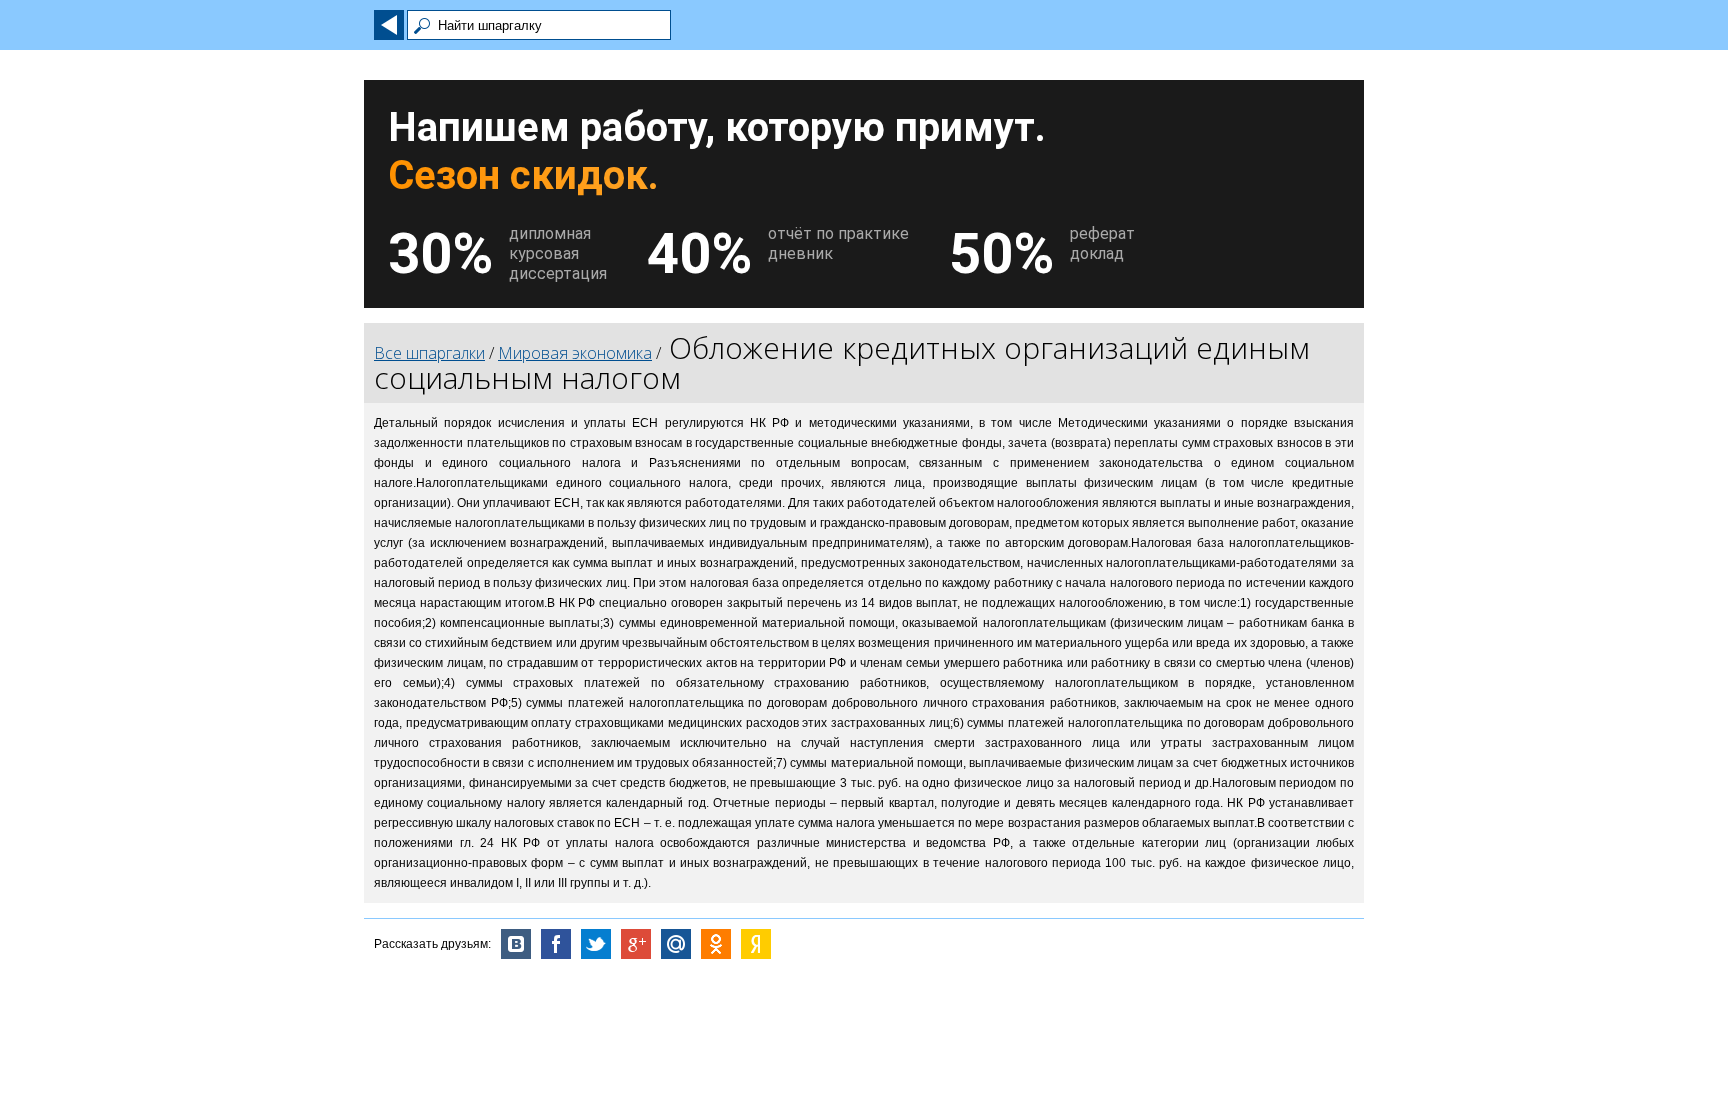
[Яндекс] (756, 944)
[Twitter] (596, 944)
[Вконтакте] (516, 944)
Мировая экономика (575, 353)
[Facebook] (556, 944)
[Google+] (636, 944)
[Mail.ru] (676, 944)
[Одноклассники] (716, 944)
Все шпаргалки (429, 353)
